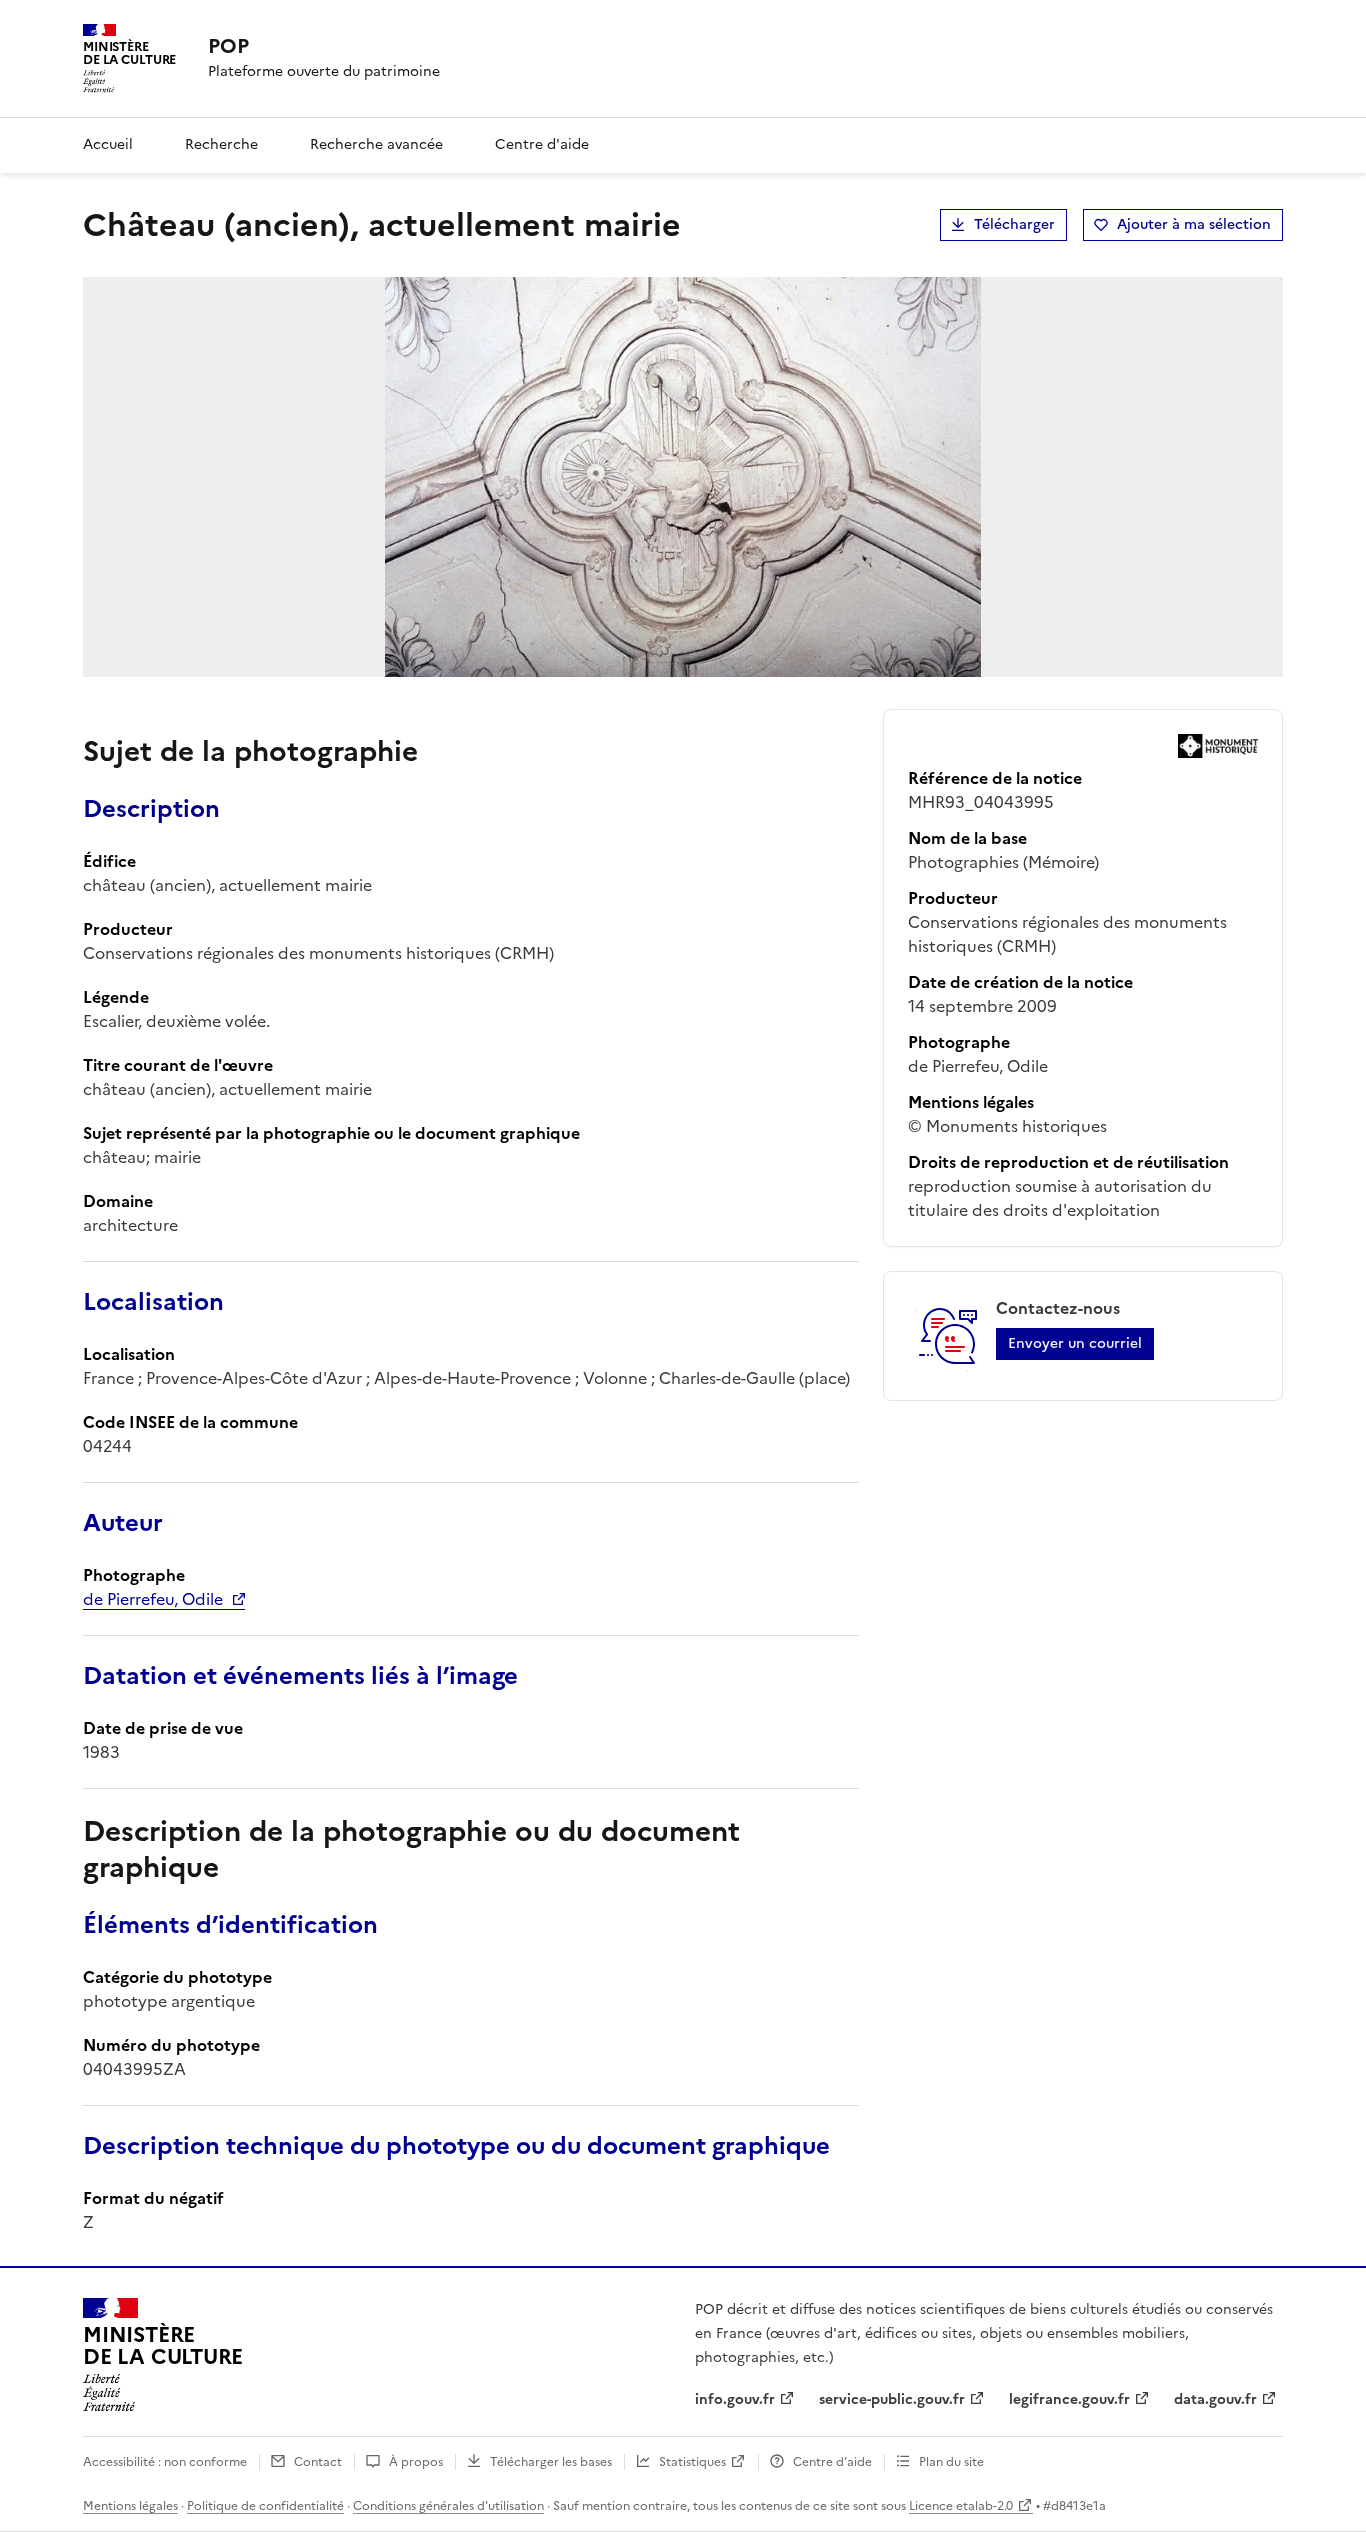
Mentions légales (130, 2506)
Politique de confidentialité (265, 2506)
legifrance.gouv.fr (1069, 2399)
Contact (318, 2462)
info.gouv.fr (735, 2399)
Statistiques (692, 2462)
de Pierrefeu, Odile (153, 1599)
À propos (416, 2462)
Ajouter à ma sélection (1194, 224)
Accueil (108, 144)
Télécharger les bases (551, 2462)
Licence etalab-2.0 (961, 2506)
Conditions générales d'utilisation (448, 2506)
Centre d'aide (542, 144)
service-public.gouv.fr (892, 2399)
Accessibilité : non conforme (165, 2462)
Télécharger (1014, 224)
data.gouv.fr (1215, 2399)
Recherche (221, 144)
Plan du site (951, 2462)
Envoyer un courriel (1075, 1343)
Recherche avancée (376, 144)
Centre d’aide (832, 2462)
